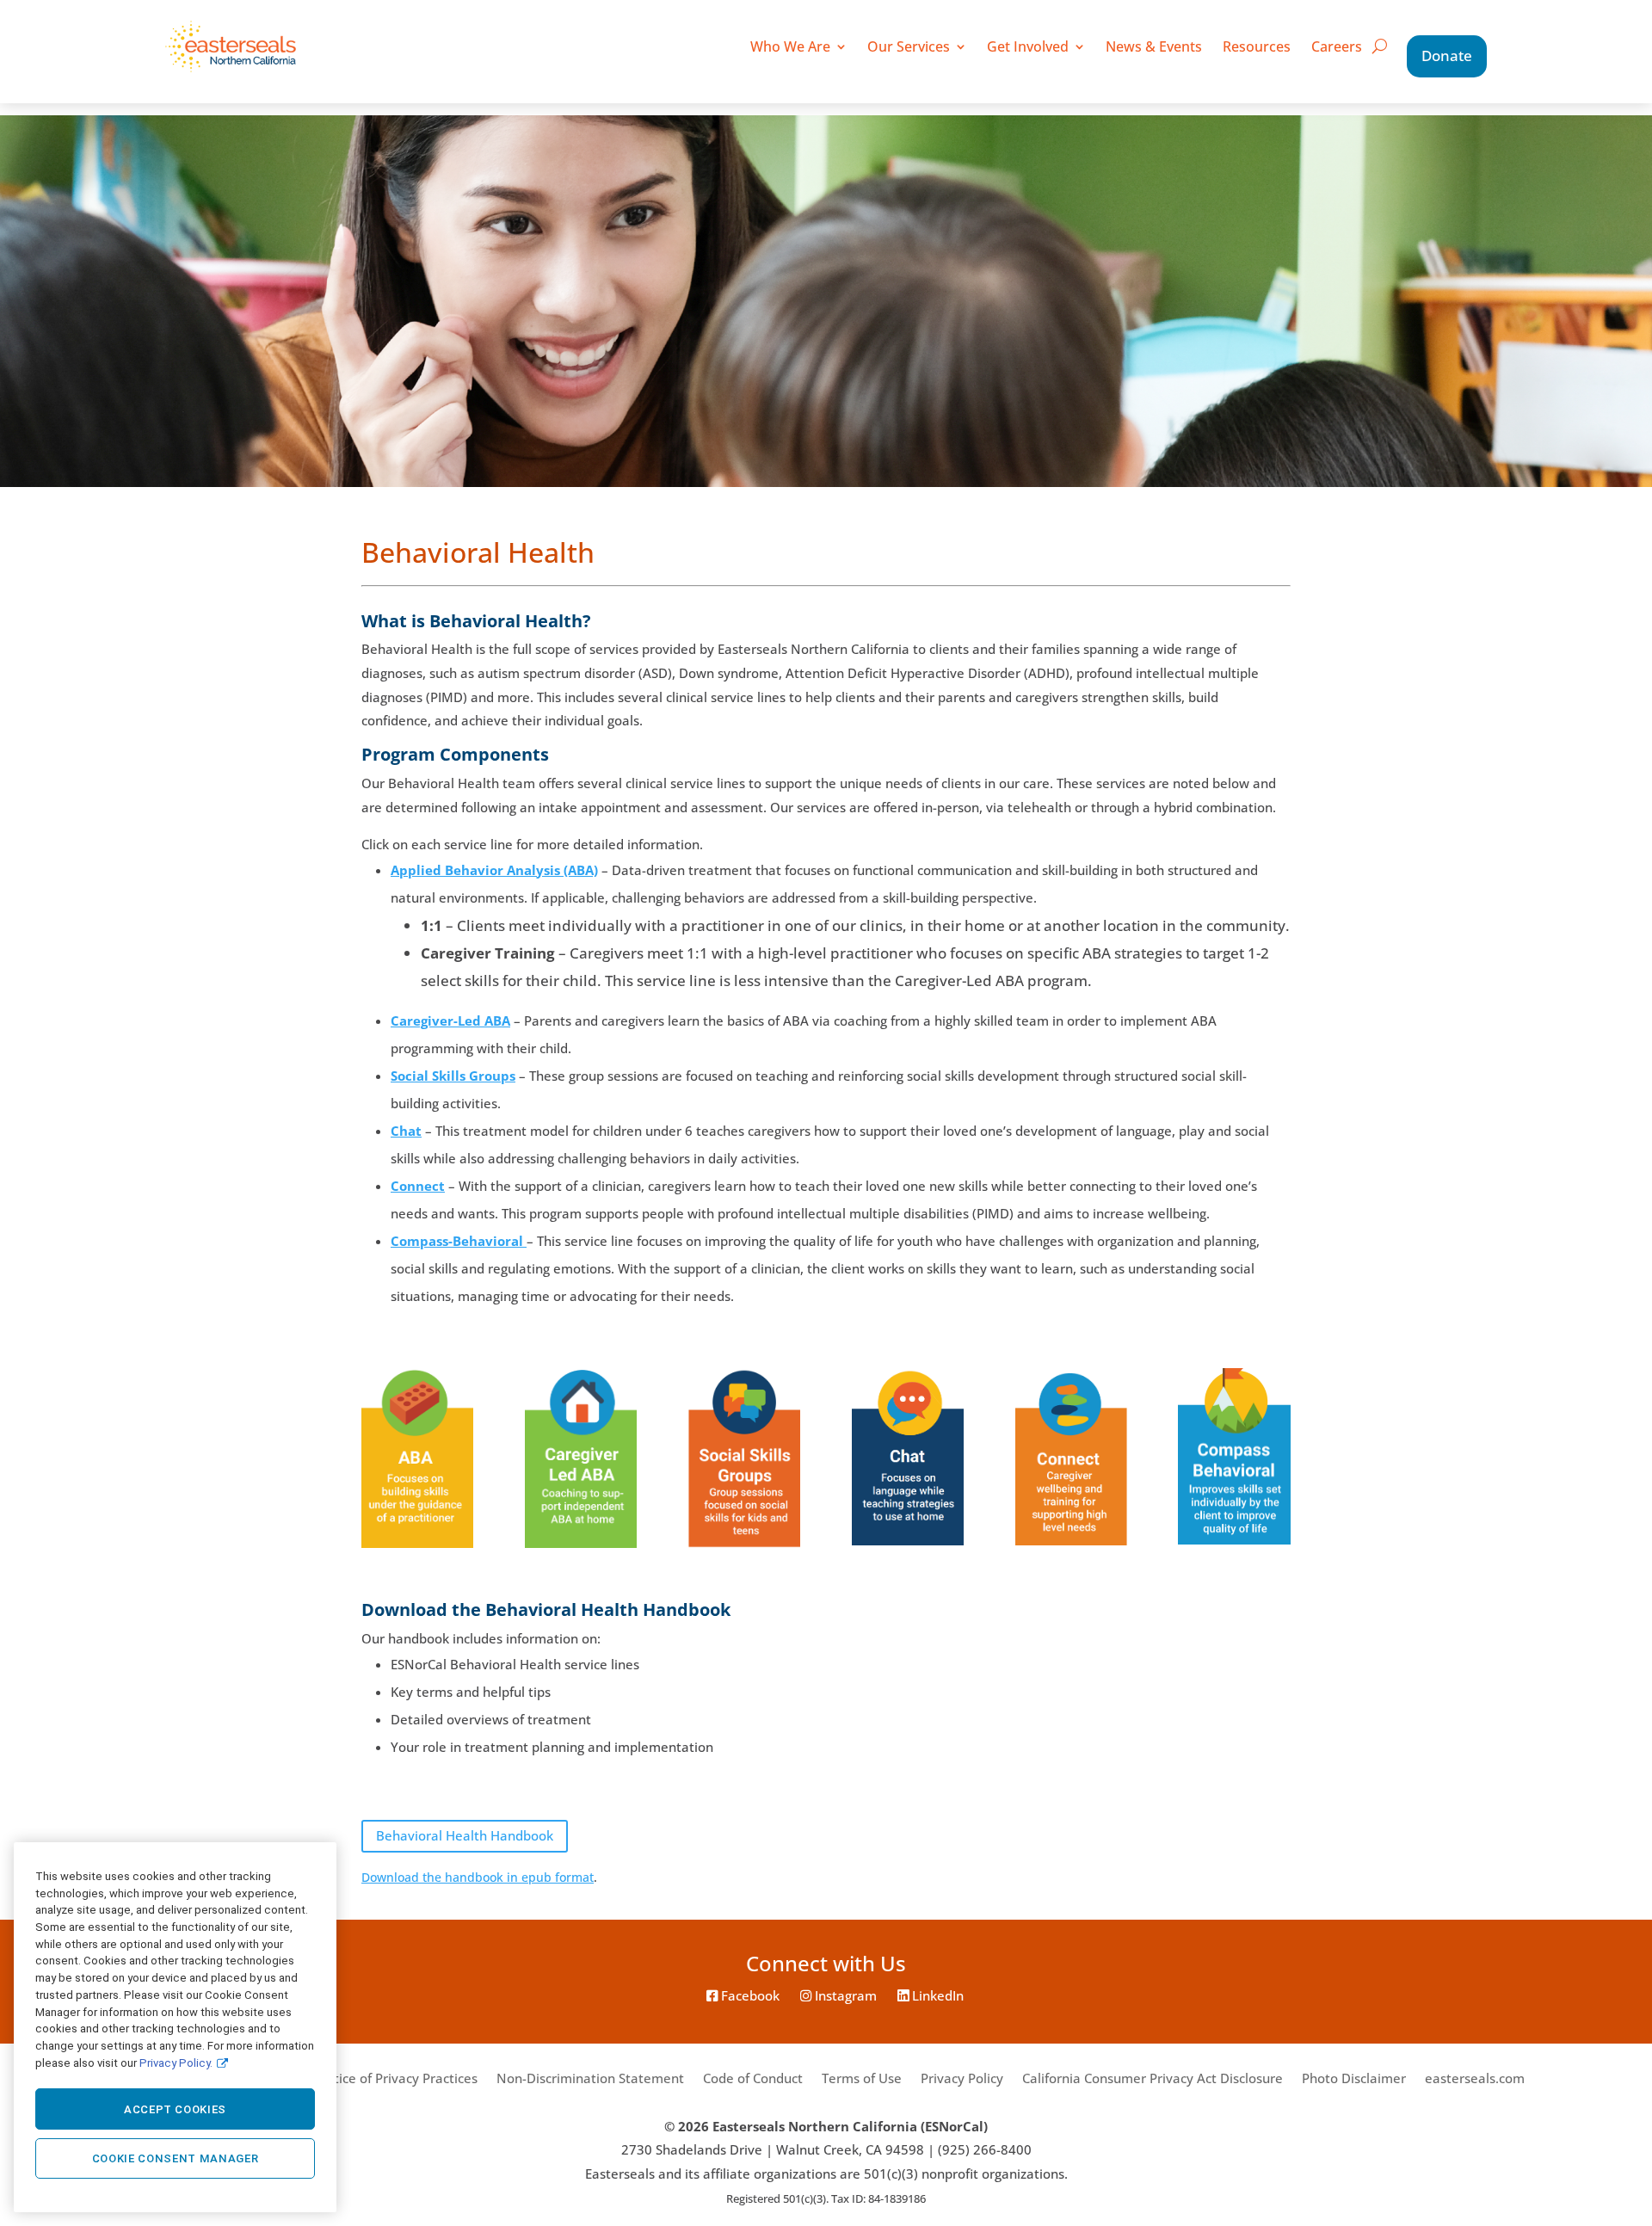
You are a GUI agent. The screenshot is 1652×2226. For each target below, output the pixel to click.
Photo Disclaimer (1354, 2078)
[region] (175, 2027)
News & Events (1154, 46)
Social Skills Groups (453, 1076)
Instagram (844, 1996)
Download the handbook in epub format (478, 1877)
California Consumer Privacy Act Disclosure (1153, 2078)
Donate (1447, 55)
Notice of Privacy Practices (397, 2078)
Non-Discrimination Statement (590, 2078)
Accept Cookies (175, 2109)
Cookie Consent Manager (175, 2158)
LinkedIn (936, 1996)
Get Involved (1028, 46)
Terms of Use (862, 2078)
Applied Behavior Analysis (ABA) (494, 870)
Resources (1257, 46)
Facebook (749, 1996)
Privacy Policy (962, 2078)
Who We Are (790, 46)
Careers (1337, 46)
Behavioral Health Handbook (465, 1835)
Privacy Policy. (176, 2062)
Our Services (909, 46)
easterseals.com (1475, 2078)
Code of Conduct (753, 2078)
